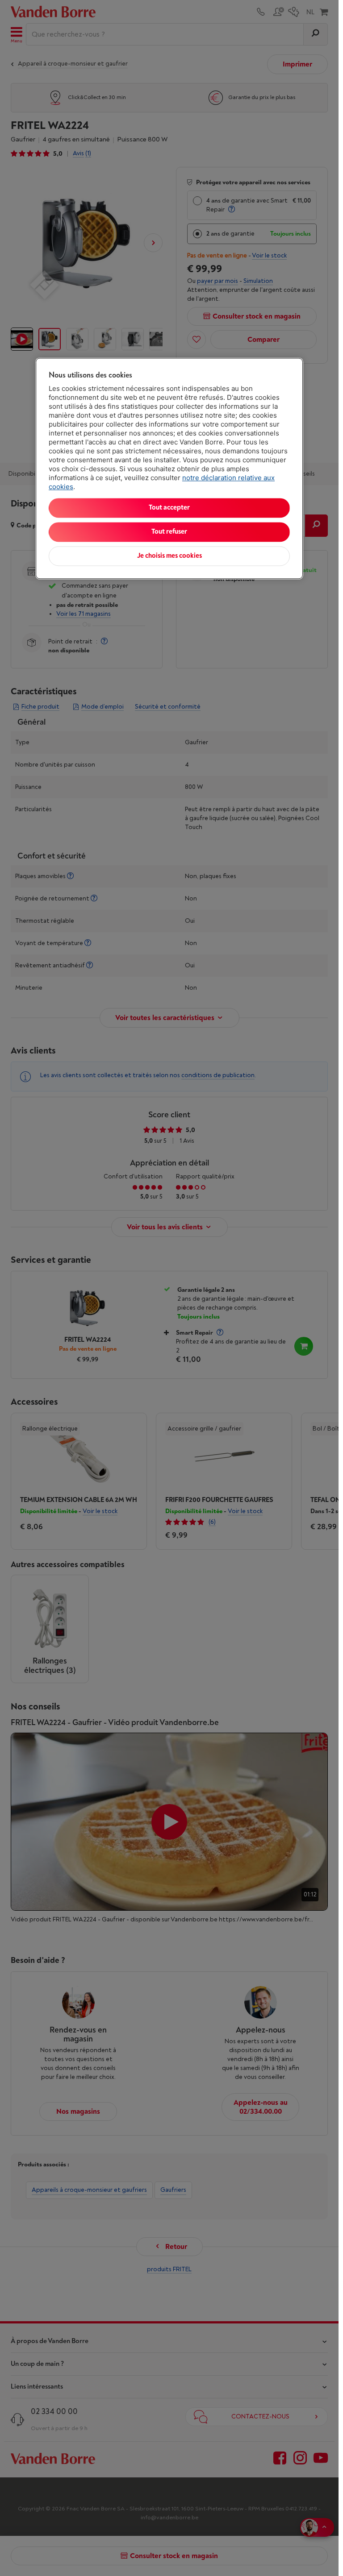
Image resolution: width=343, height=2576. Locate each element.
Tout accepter (169, 508)
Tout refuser (169, 532)
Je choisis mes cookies (169, 556)
